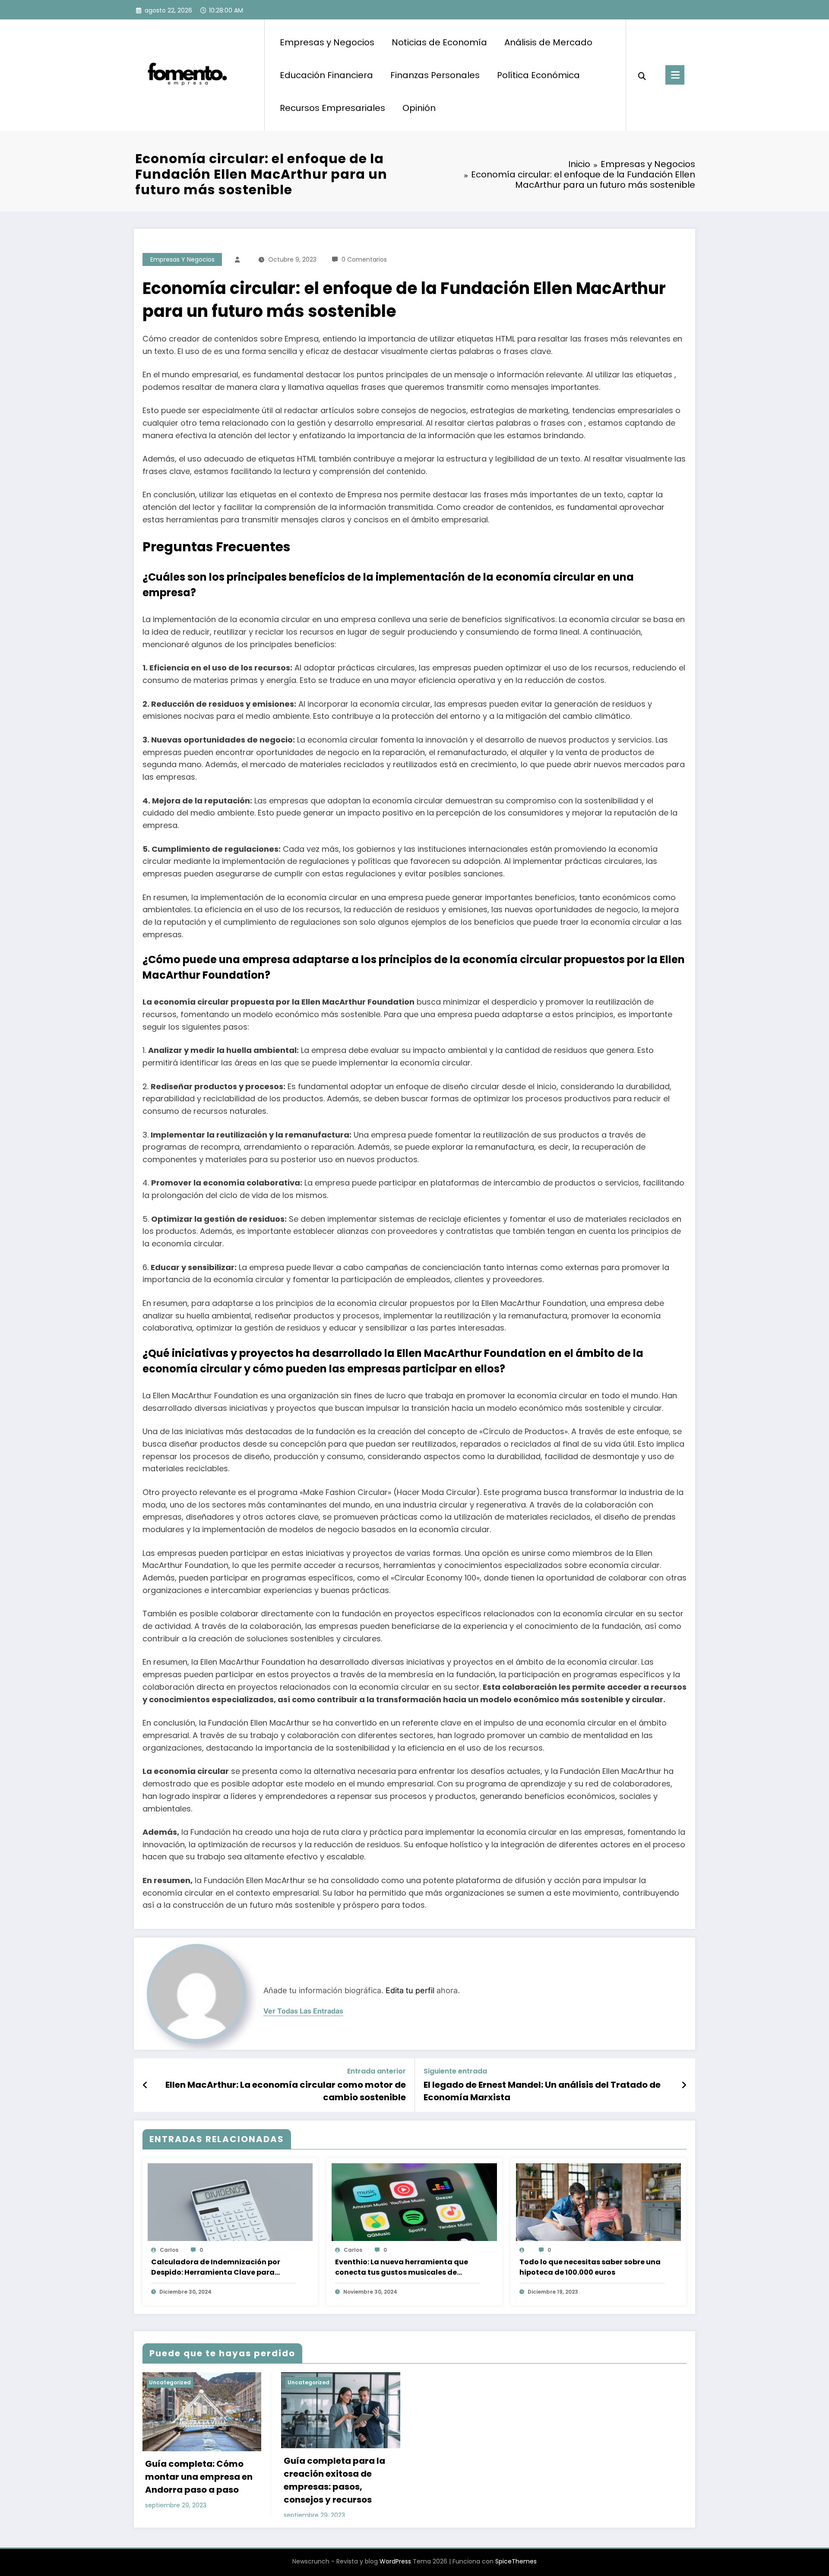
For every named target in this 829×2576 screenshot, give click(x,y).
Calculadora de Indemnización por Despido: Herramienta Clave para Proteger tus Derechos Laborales (216, 2267)
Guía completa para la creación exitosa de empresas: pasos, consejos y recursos (334, 2480)
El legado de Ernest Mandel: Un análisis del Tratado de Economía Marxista (542, 2091)
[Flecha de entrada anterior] (145, 2085)
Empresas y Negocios (327, 42)
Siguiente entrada (455, 2071)
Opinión (419, 108)
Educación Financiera (326, 75)
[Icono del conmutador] (675, 75)
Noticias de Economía (439, 42)
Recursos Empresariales (332, 108)
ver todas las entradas (303, 2011)
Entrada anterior (377, 2071)
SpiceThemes (516, 2561)
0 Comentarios (364, 259)
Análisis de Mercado (548, 42)
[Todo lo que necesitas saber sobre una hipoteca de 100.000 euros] (598, 2210)
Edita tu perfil (410, 1990)
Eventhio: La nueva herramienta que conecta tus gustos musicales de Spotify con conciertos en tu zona (402, 2267)
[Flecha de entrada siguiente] (684, 2085)
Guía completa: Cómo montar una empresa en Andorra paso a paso (199, 2477)
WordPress (395, 2561)
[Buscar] (642, 75)
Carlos (169, 2250)
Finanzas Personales (435, 75)
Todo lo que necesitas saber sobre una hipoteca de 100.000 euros (590, 2267)
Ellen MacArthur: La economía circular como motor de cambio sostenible (286, 2091)
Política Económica (538, 75)
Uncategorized (170, 2382)
